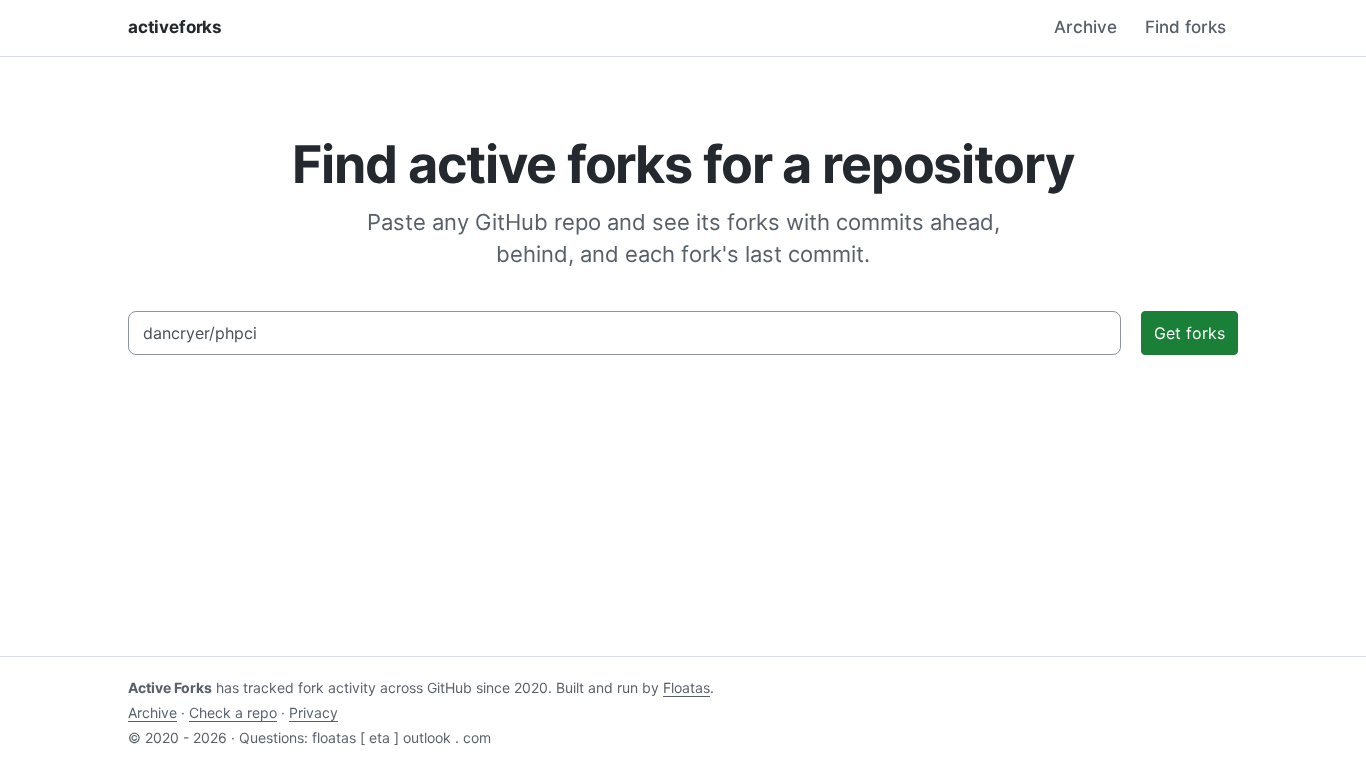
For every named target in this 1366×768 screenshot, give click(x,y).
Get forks (1189, 333)
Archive (1085, 27)
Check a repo (233, 712)
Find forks (1185, 27)
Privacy (313, 712)
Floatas (686, 687)
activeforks (175, 27)
